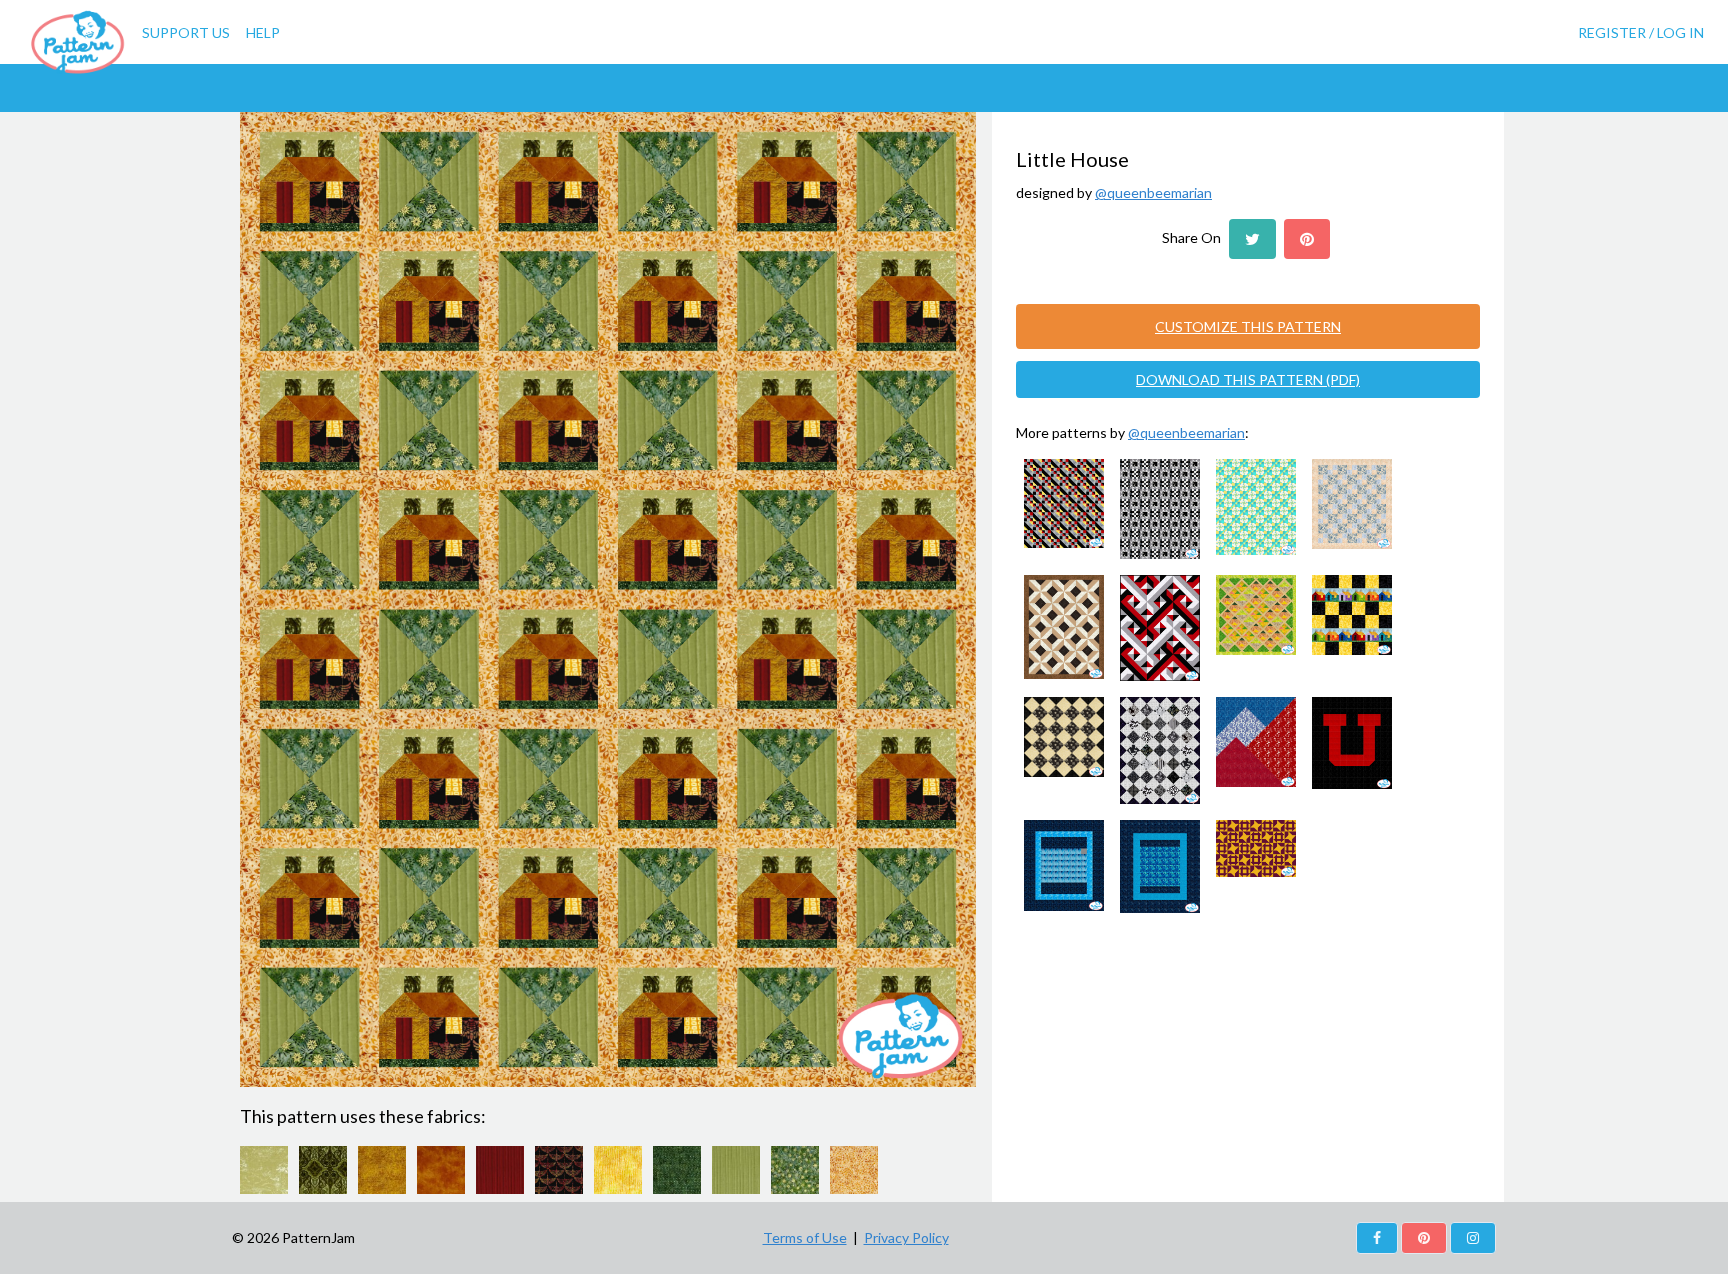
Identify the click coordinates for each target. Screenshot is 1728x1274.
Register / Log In (1641, 32)
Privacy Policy (906, 1237)
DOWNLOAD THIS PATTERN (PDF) (1248, 379)
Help (263, 32)
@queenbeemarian (1153, 192)
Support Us (186, 32)
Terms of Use (805, 1237)
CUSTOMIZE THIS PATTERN (1248, 326)
